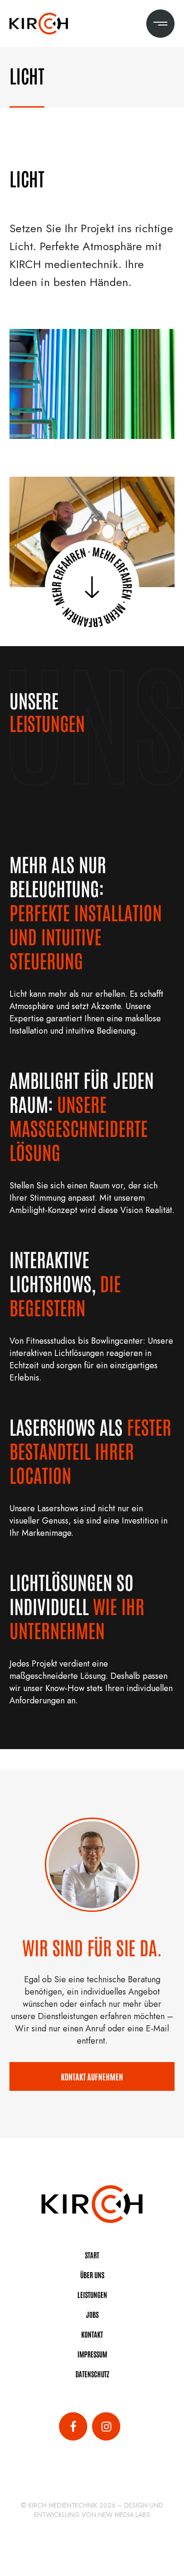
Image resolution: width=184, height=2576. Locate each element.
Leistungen (92, 2294)
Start (92, 2255)
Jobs (92, 2314)
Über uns (92, 2275)
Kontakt (92, 2334)
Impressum (92, 2354)
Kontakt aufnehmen (92, 2076)
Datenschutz (92, 2374)
